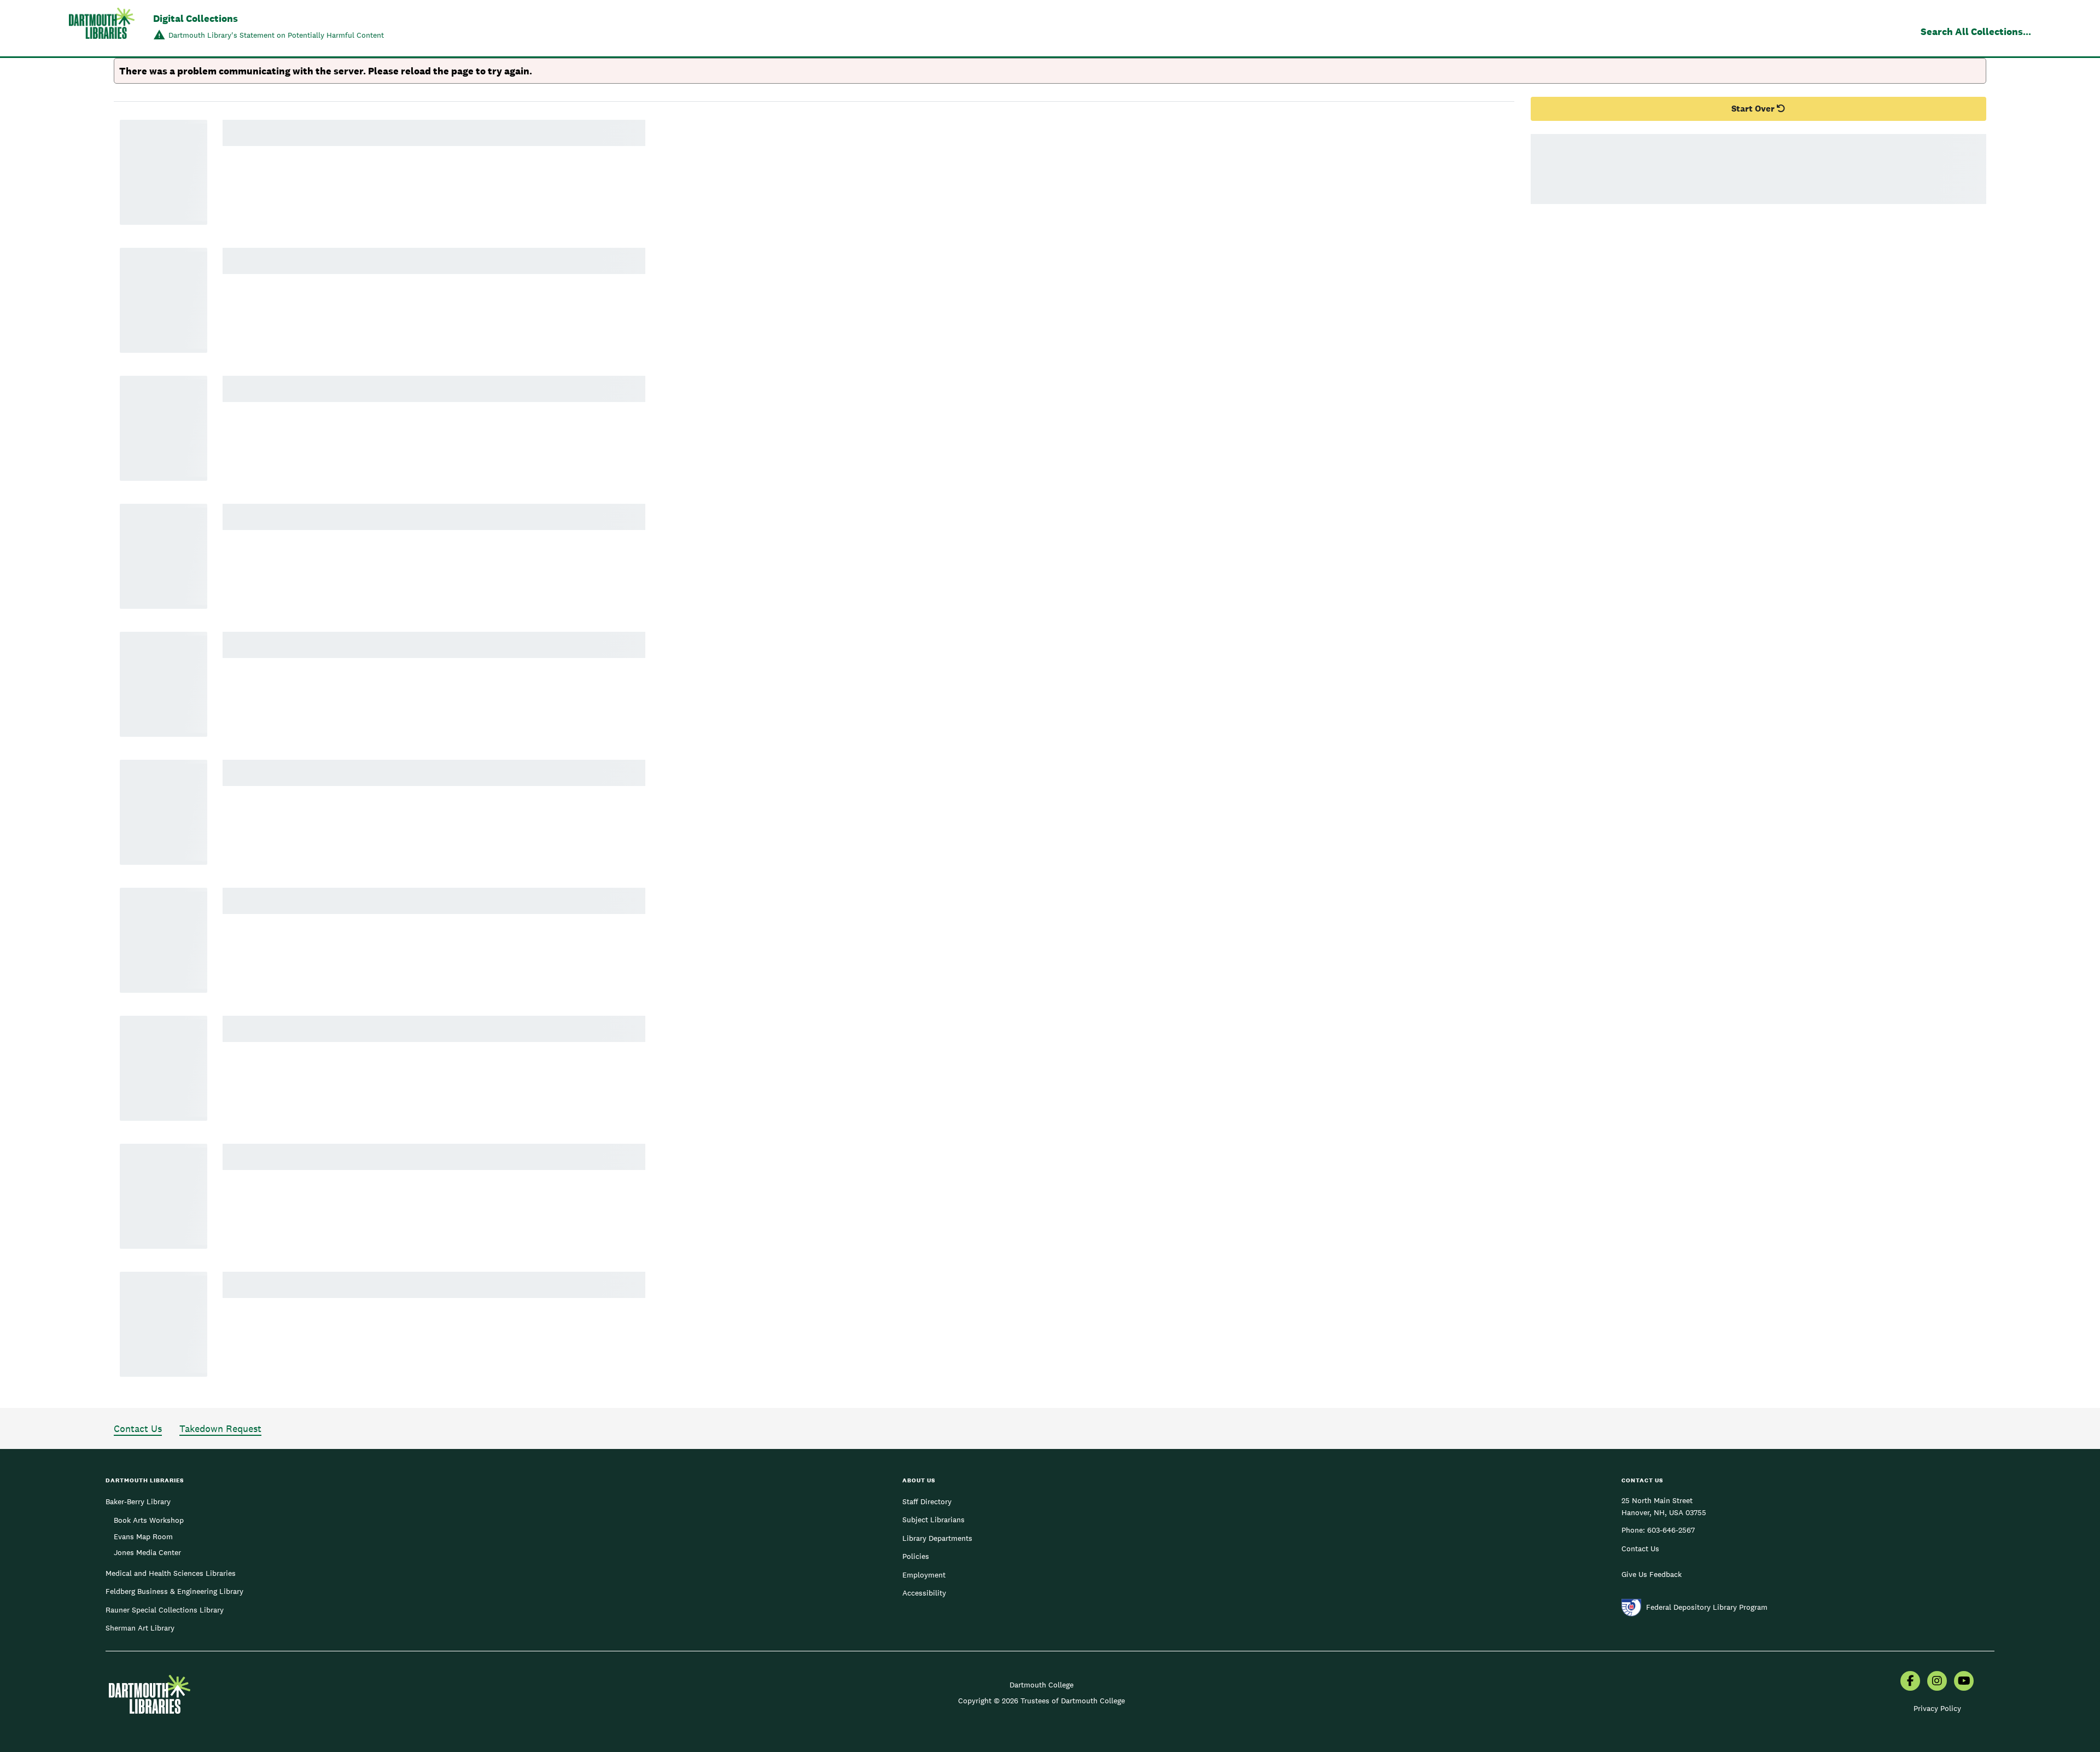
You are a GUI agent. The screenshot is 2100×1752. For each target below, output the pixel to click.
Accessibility (924, 1593)
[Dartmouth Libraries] (102, 29)
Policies (916, 1556)
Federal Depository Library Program (1707, 1607)
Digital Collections (196, 18)
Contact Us (138, 1428)
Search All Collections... (1976, 31)
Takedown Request (220, 1428)
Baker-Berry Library (138, 1501)
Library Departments (937, 1538)
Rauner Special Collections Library (165, 1610)
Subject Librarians (934, 1520)
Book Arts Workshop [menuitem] (149, 1520)
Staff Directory (927, 1501)
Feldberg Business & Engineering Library (174, 1591)
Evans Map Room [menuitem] (143, 1536)
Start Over (1754, 109)
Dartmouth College (1042, 1685)
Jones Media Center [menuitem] (147, 1552)
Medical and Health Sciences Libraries (171, 1573)
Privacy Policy (1937, 1708)
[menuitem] (1910, 1682)
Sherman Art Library (140, 1628)
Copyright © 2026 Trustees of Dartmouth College (1042, 1701)
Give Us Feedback (1652, 1574)
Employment (924, 1575)
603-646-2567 (1671, 1530)
